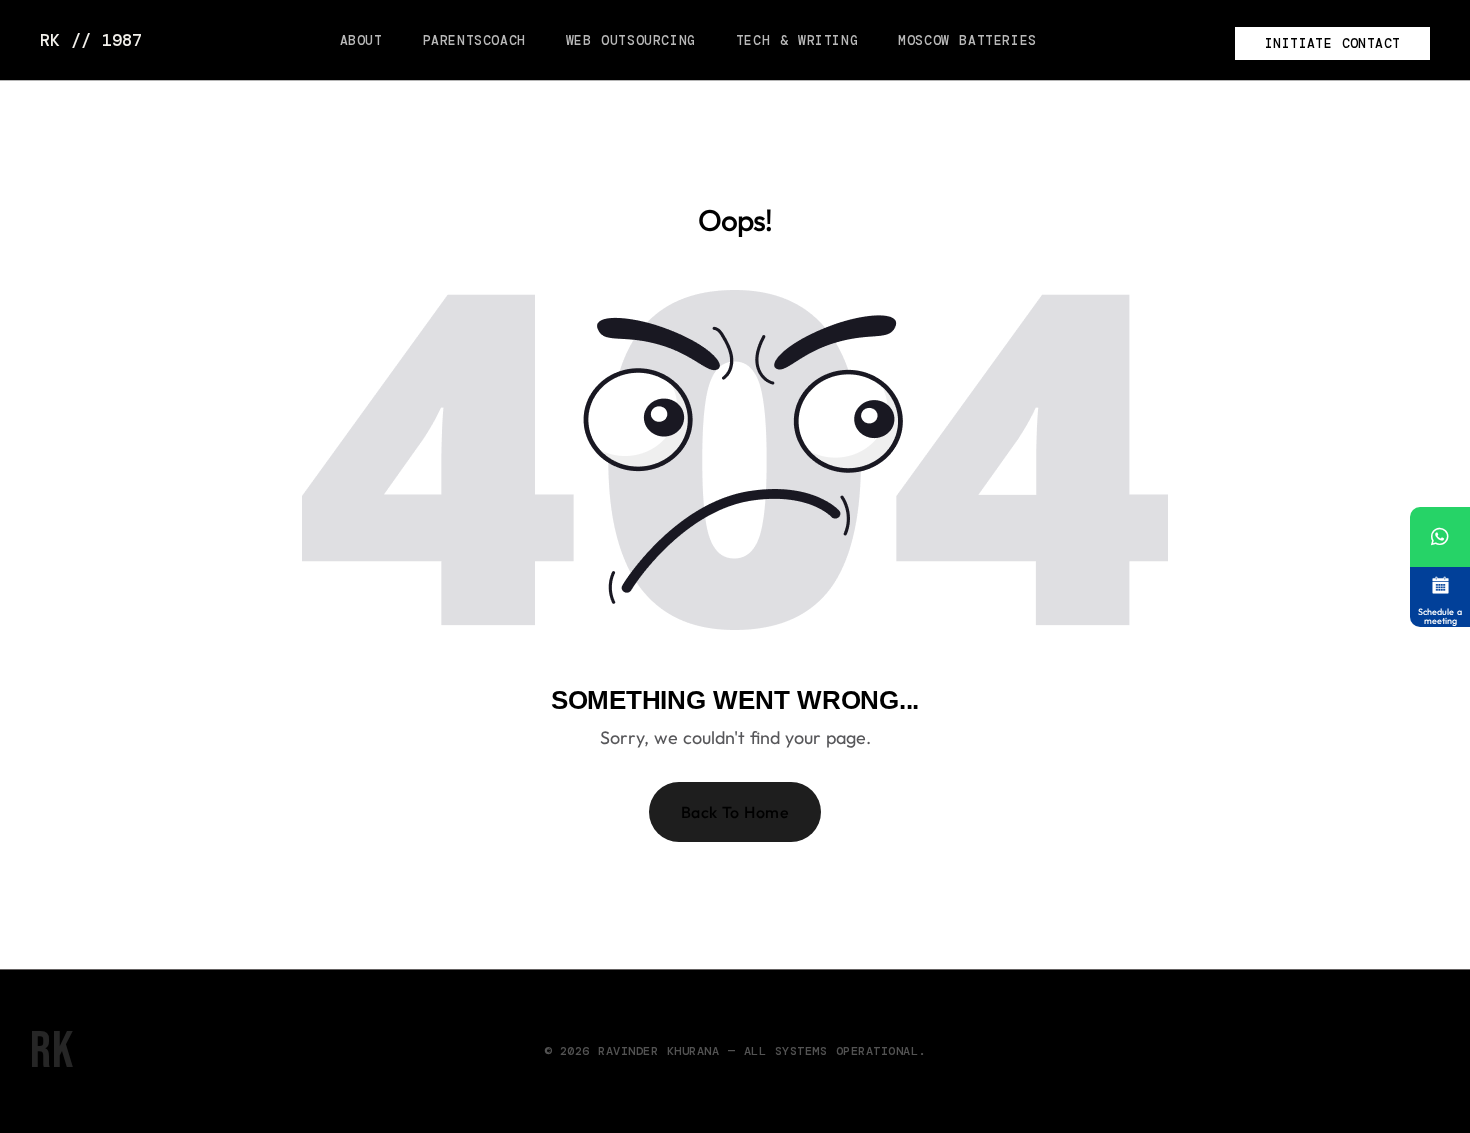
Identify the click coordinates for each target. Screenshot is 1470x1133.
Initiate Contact (1332, 43)
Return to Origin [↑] (1370, 1051)
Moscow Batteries (967, 40)
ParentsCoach (474, 40)
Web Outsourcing (631, 40)
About (361, 40)
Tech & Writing (797, 40)
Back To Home (735, 812)
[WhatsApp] (1440, 537)
